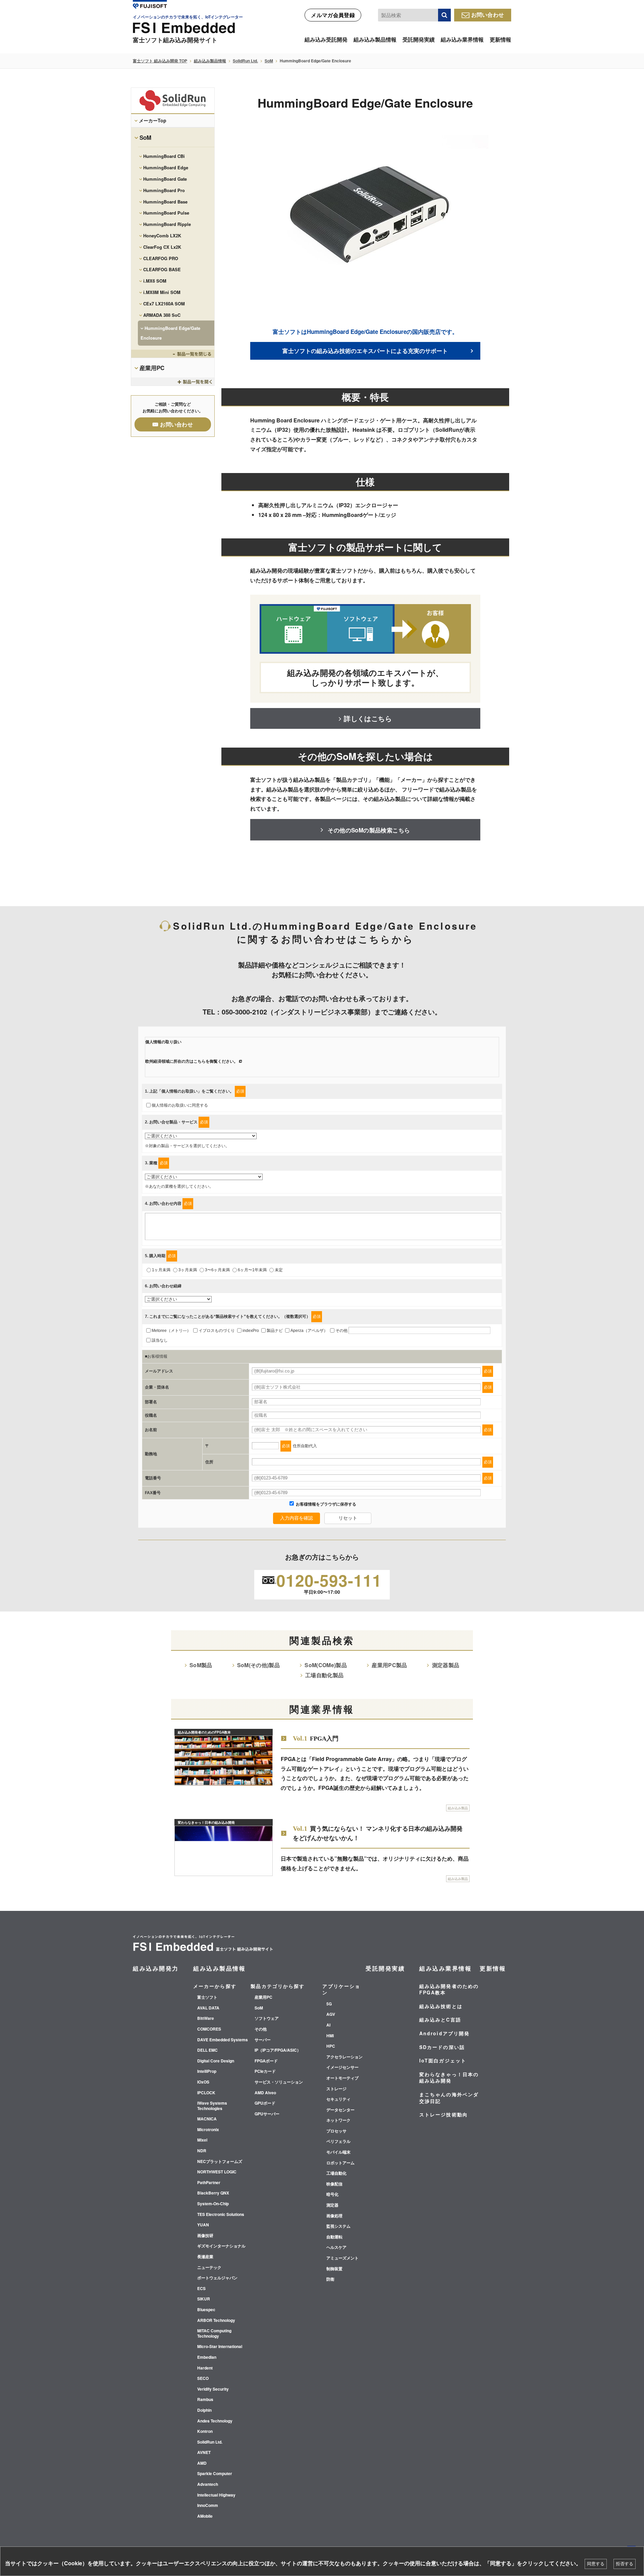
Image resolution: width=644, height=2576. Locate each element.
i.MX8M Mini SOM (162, 292)
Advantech (208, 2484)
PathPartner (209, 2183)
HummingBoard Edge (166, 167)
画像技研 (205, 2236)
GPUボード (265, 2103)
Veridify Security (213, 2389)
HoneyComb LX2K (162, 236)
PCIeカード (265, 2071)
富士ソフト (207, 1997)
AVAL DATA (208, 2008)
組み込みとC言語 (440, 2019)
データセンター (340, 2110)
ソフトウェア (267, 2018)
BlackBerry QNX (213, 2193)
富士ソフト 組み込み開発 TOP (160, 61)
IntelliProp (207, 2071)
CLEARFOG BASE (162, 269)
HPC (331, 2046)
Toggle (173, 354)
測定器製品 (446, 1665)
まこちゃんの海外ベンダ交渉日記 (449, 2098)
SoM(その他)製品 (258, 1665)
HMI (330, 2036)
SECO (203, 2379)
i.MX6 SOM (155, 281)
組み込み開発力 (156, 1968)
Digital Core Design (216, 2061)
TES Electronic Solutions (221, 2215)
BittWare (206, 2018)
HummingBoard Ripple (167, 224)
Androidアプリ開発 (444, 2033)
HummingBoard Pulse (166, 213)
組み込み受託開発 (326, 39)
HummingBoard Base (165, 202)
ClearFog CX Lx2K (162, 247)
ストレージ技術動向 (444, 2114)
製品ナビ (275, 1331)
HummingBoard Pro (164, 190)
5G (329, 2004)
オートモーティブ (342, 2078)
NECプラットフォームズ (220, 2162)
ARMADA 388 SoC (162, 315)
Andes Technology (215, 2421)
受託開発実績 (419, 39)
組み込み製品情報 (375, 39)
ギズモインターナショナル (221, 2246)
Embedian (207, 2357)
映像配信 (334, 2184)
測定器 (332, 2205)
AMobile (205, 2516)
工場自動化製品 (324, 1675)
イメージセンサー (342, 2067)
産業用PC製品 (389, 1665)
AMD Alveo (265, 2093)
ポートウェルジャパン (217, 2278)
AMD (202, 2463)
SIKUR (204, 2299)
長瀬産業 (205, 2257)
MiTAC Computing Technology (214, 2333)
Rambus (205, 2400)
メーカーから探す (215, 1986)
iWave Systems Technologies (212, 2106)
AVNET (204, 2453)
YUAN (203, 2225)
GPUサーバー (267, 2114)
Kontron (205, 2432)
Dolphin (204, 2410)
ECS (201, 2289)
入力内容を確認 (297, 1518)
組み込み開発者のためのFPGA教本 (449, 1989)
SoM (269, 61)
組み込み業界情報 (462, 39)
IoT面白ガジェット (443, 2060)
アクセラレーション (344, 2057)
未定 (279, 1270)
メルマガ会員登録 (333, 15)
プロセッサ (336, 2131)
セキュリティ (338, 2099)
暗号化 (332, 2194)
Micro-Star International (220, 2347)
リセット (348, 1518)
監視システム (338, 2226)
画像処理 (334, 2216)
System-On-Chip (213, 2204)
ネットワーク (338, 2120)
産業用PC (152, 368)
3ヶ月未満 (188, 1270)
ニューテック (209, 2268)
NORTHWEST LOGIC (217, 2172)
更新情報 (500, 39)
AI (328, 2025)
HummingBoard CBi (164, 156)
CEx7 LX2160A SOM (164, 304)
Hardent (205, 2368)
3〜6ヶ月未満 (217, 1270)
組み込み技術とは (441, 2006)
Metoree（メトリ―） (171, 1331)
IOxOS (203, 2082)
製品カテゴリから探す (278, 1986)
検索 (444, 15)
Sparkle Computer (215, 2474)
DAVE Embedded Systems (223, 2040)
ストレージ (336, 2089)
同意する (596, 2564)
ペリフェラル (338, 2142)
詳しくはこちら (368, 718)
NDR (202, 2151)
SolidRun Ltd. (245, 61)
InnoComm (208, 2506)
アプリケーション (341, 1989)
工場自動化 (336, 2173)
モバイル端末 (338, 2152)
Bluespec (206, 2310)
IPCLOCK (206, 2093)
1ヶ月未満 (161, 1270)
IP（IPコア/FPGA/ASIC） (278, 2050)
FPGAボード (266, 2061)
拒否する (625, 2564)
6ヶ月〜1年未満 (252, 1270)
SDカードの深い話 (442, 2047)
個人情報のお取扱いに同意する (180, 1105)
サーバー (263, 2040)
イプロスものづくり (217, 1331)
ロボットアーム (340, 2163)
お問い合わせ (488, 15)
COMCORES (209, 2029)
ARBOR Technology (216, 2321)
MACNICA (207, 2119)
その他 (341, 1331)
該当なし (160, 1340)
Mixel (202, 2140)
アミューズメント (342, 2258)
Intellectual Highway (216, 2495)
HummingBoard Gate (165, 179)
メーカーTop (153, 120)
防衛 (330, 2279)
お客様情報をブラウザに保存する (326, 1504)
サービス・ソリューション (279, 2082)
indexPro (251, 1331)
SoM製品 (201, 1665)
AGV (331, 2014)
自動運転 (334, 2237)
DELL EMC (207, 2050)
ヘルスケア (336, 2247)
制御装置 (334, 2269)
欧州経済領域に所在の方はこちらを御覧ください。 (192, 1061)
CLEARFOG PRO (161, 258)
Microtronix (208, 2130)
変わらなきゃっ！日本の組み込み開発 (449, 2077)
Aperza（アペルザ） (309, 1331)
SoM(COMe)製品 (326, 1665)
